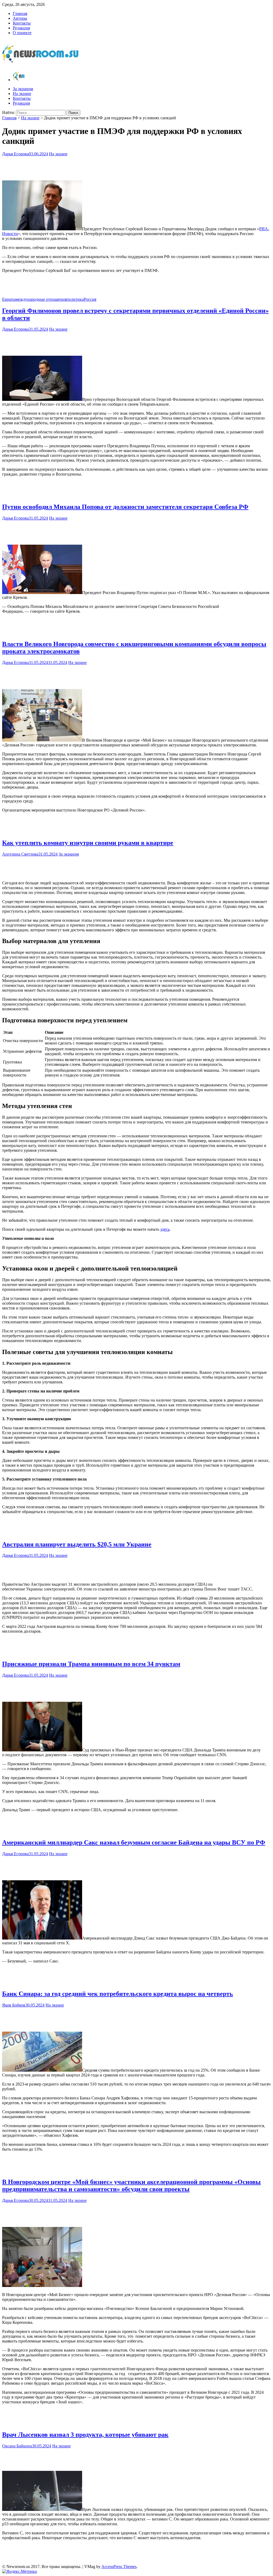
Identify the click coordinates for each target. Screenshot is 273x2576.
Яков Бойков (14, 2005)
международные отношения (41, 299)
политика (75, 299)
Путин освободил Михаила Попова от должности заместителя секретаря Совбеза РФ (125, 507)
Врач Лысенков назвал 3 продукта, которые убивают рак (85, 2435)
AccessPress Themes (119, 2567)
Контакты (22, 23)
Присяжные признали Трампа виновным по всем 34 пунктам (91, 1664)
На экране (22, 94)
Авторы (20, 18)
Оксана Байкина (17, 2446)
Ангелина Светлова (20, 854)
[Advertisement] (136, 167)
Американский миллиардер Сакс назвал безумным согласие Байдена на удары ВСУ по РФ (134, 1842)
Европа (9, 299)
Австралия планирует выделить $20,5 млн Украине (77, 1544)
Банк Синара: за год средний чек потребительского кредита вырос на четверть (118, 1994)
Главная (20, 13)
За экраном (23, 89)
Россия (90, 299)
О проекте (22, 33)
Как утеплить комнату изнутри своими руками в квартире (88, 843)
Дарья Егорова (15, 154)
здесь (165, 1229)
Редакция (21, 28)
